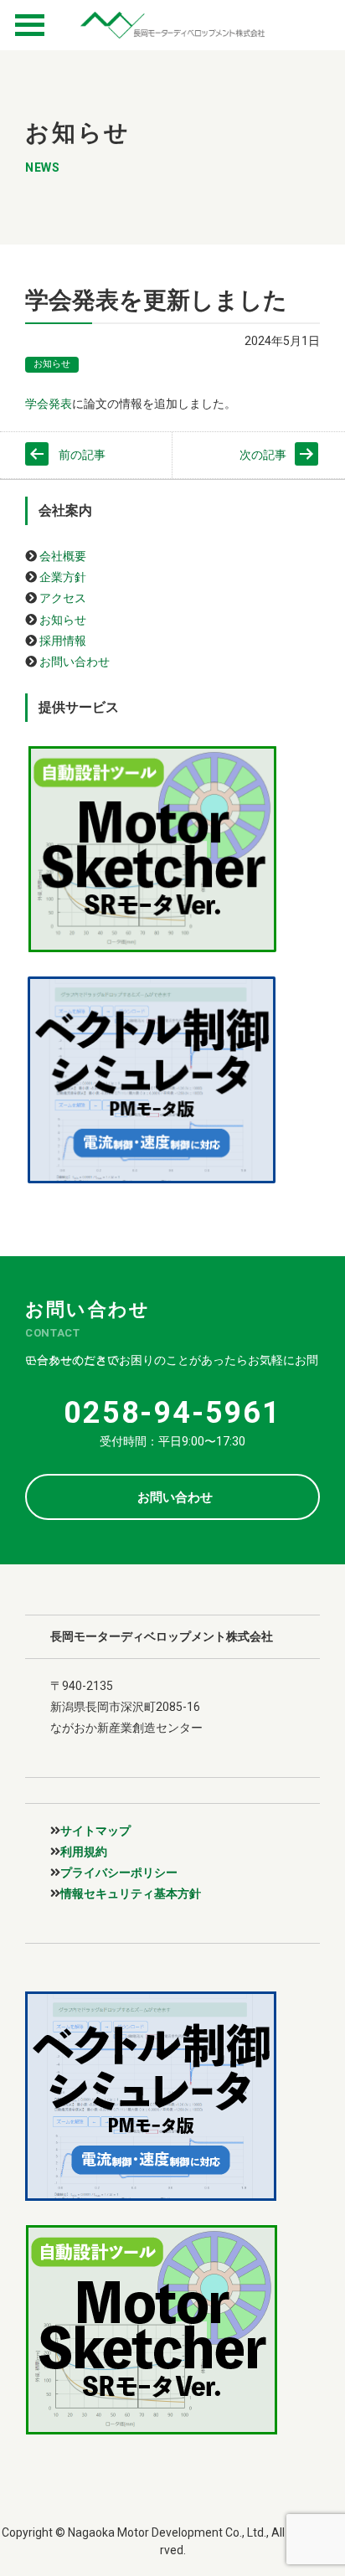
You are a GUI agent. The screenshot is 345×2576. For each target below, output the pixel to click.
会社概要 (63, 556)
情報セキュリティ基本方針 (131, 1893)
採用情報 (63, 641)
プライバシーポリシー (119, 1873)
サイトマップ (95, 1831)
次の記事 (263, 455)
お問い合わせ (75, 662)
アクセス (63, 598)
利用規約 (84, 1852)
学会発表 (49, 404)
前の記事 (82, 455)
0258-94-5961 (172, 1413)
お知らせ (52, 364)
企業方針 (63, 577)
